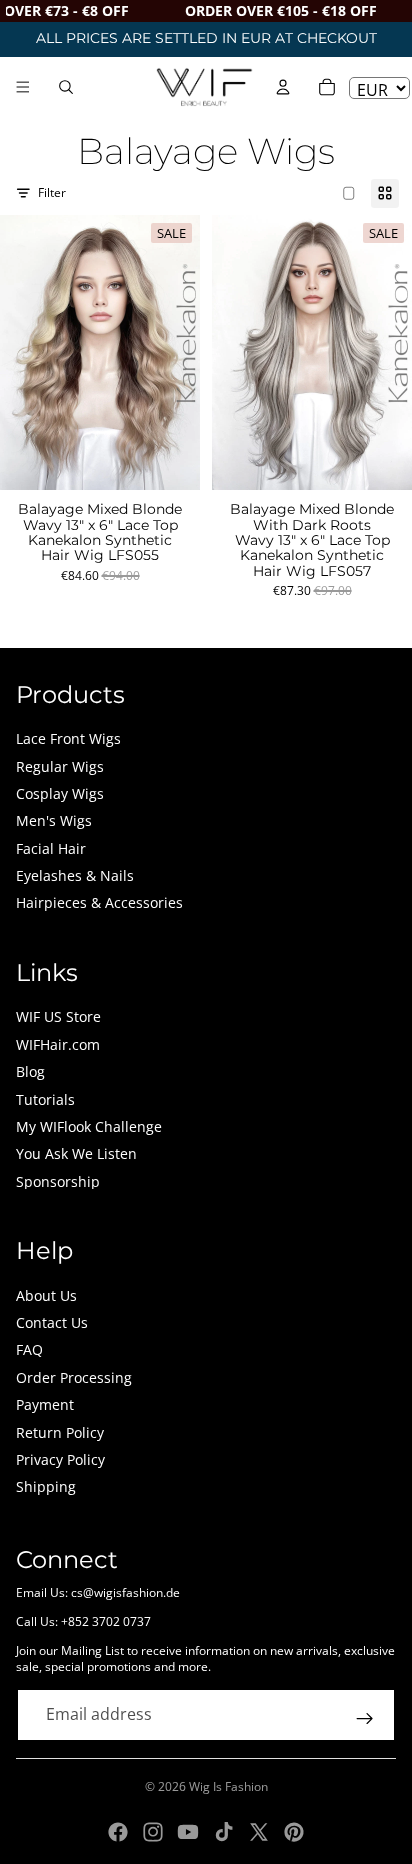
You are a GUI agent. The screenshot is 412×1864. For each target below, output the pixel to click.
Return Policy (60, 1432)
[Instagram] (153, 1832)
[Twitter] (259, 1832)
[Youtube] (188, 1832)
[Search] (66, 87)
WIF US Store (58, 1016)
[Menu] (23, 87)
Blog (30, 1071)
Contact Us (52, 1322)
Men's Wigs (54, 820)
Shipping (46, 1486)
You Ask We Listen (76, 1153)
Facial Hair (51, 848)
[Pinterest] (294, 1832)
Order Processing (74, 1377)
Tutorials (45, 1099)
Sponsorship (58, 1181)
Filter (52, 192)
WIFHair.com (58, 1044)
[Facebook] (118, 1832)
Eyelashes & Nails (75, 875)
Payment (45, 1404)
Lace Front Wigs (68, 738)
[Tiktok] (224, 1832)
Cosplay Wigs (60, 793)
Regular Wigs (60, 766)
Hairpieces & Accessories (99, 902)
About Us (46, 1295)
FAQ (29, 1349)
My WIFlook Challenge (89, 1126)
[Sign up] (365, 1719)
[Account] (283, 87)
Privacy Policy (60, 1459)
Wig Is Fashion (228, 1786)
